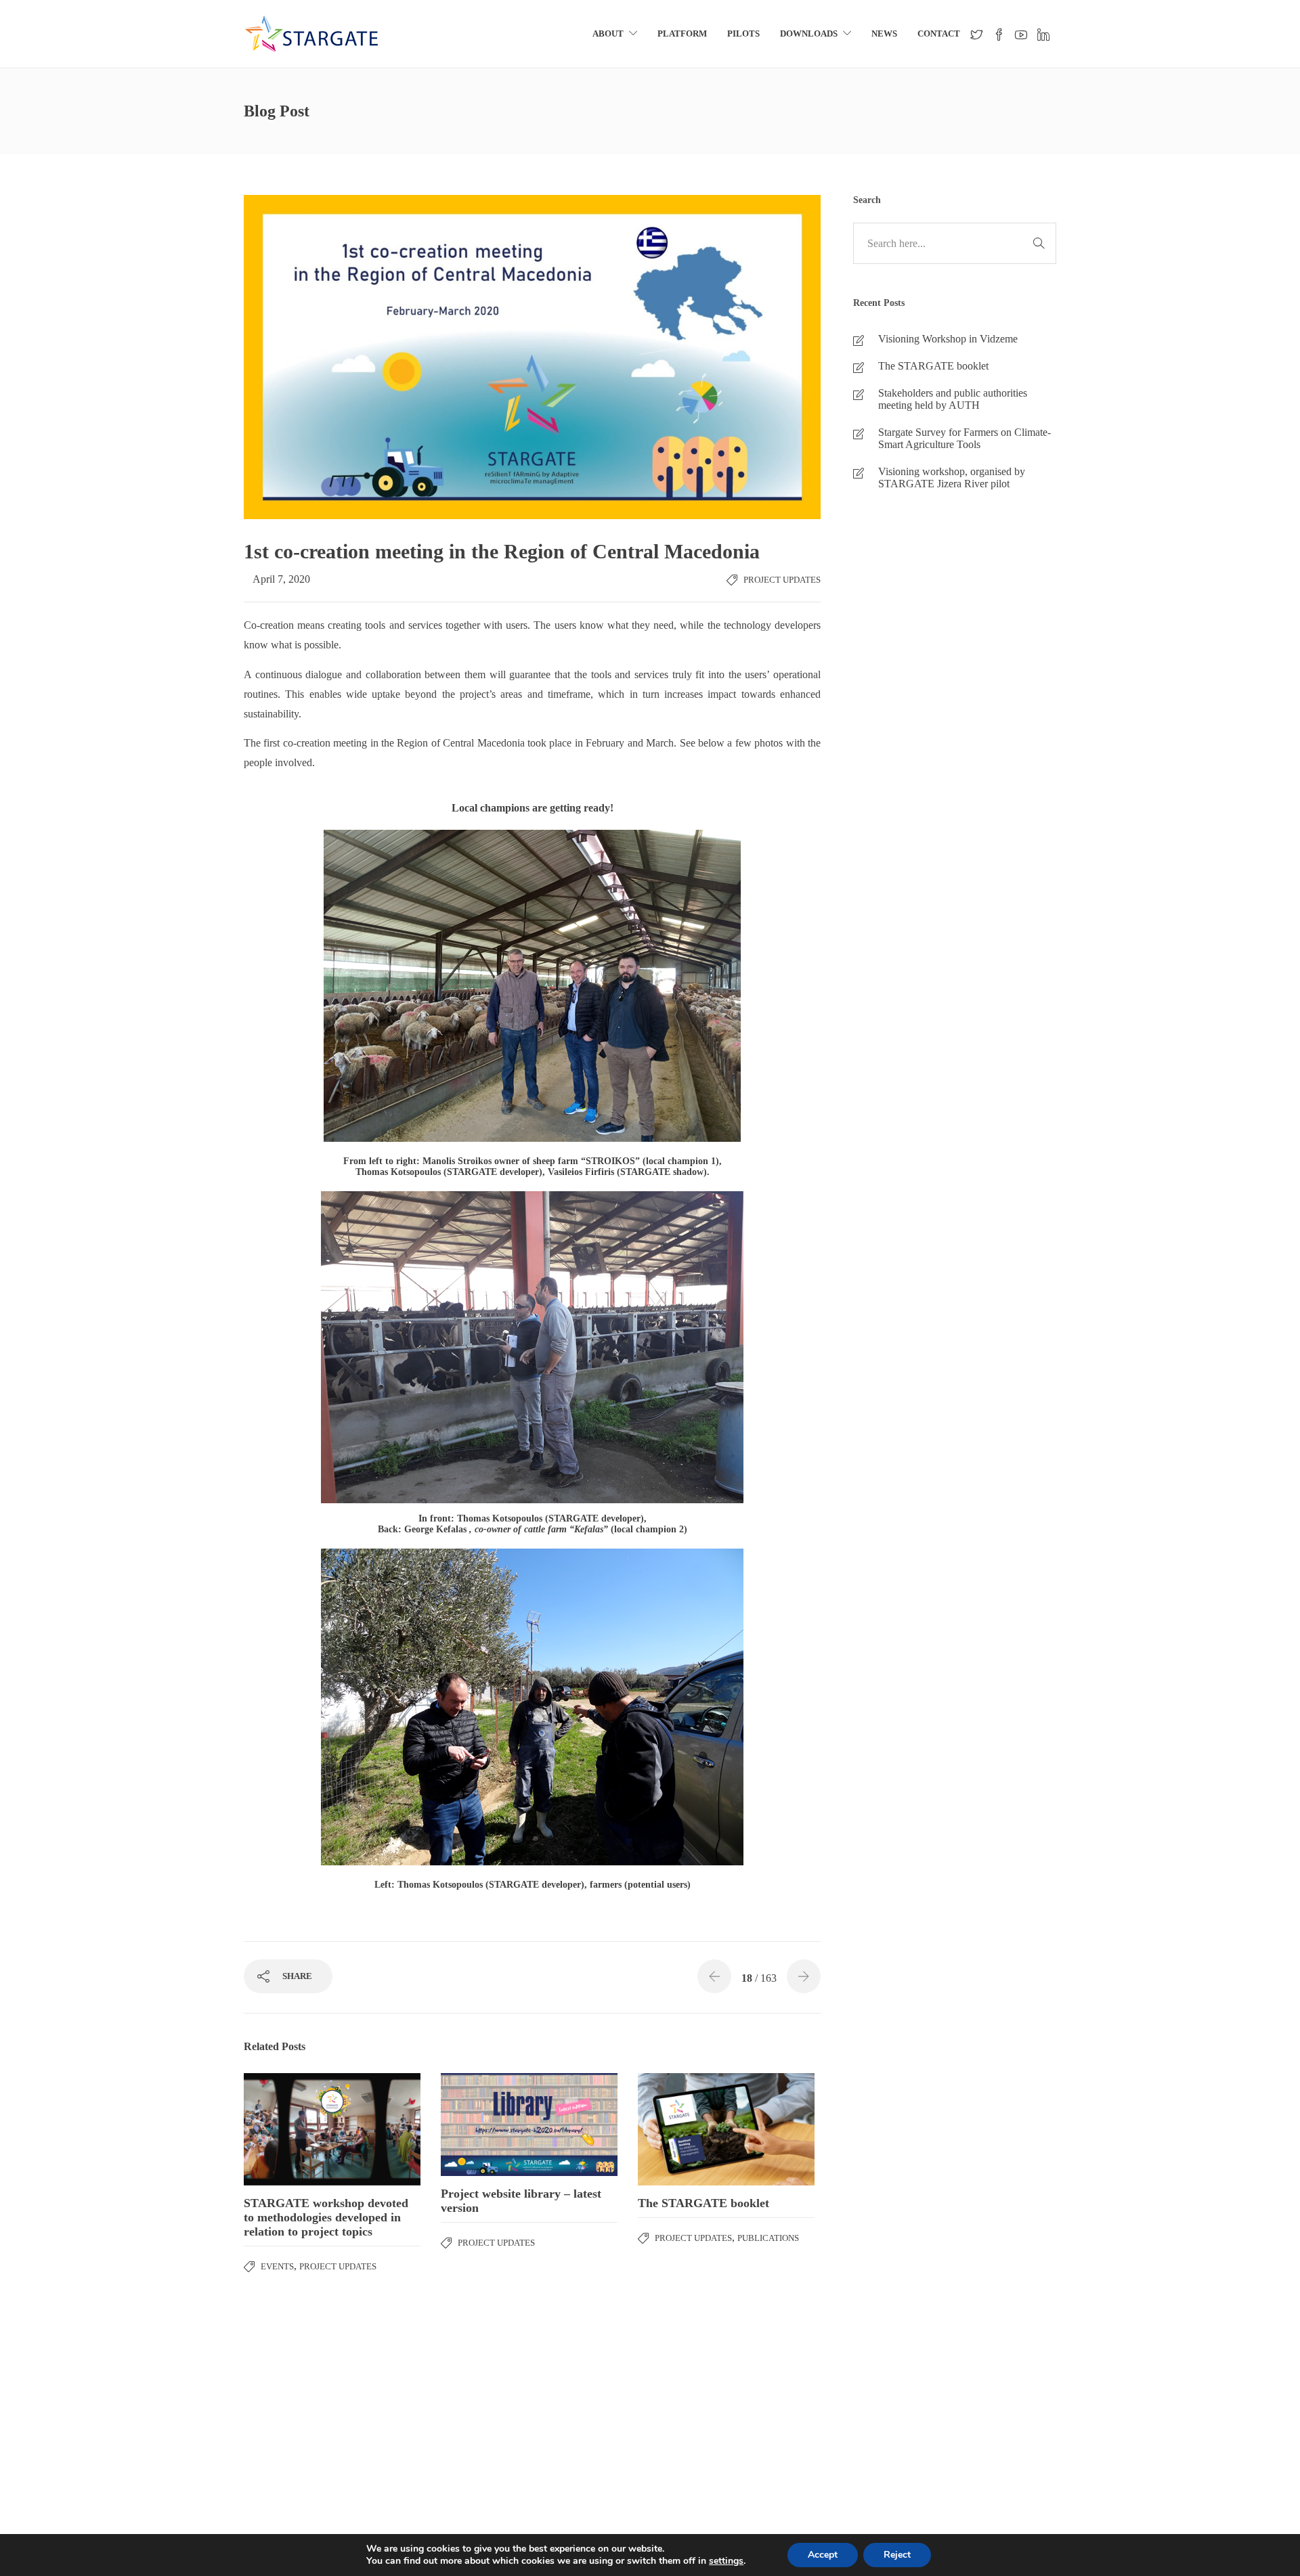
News (884, 34)
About (608, 34)
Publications (768, 2238)
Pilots (743, 34)
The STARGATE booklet (933, 366)
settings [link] (726, 2561)
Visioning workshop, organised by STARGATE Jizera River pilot (952, 478)
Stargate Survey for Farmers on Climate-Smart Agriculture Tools (965, 438)
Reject (897, 2555)
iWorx (1189, 2429)
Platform (682, 34)
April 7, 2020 (281, 579)
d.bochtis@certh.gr (137, 2462)
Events (277, 2266)
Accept (823, 2555)
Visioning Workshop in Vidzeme (948, 339)
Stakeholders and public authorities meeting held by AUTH (953, 399)
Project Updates (782, 580)
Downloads (809, 34)
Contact (939, 34)
